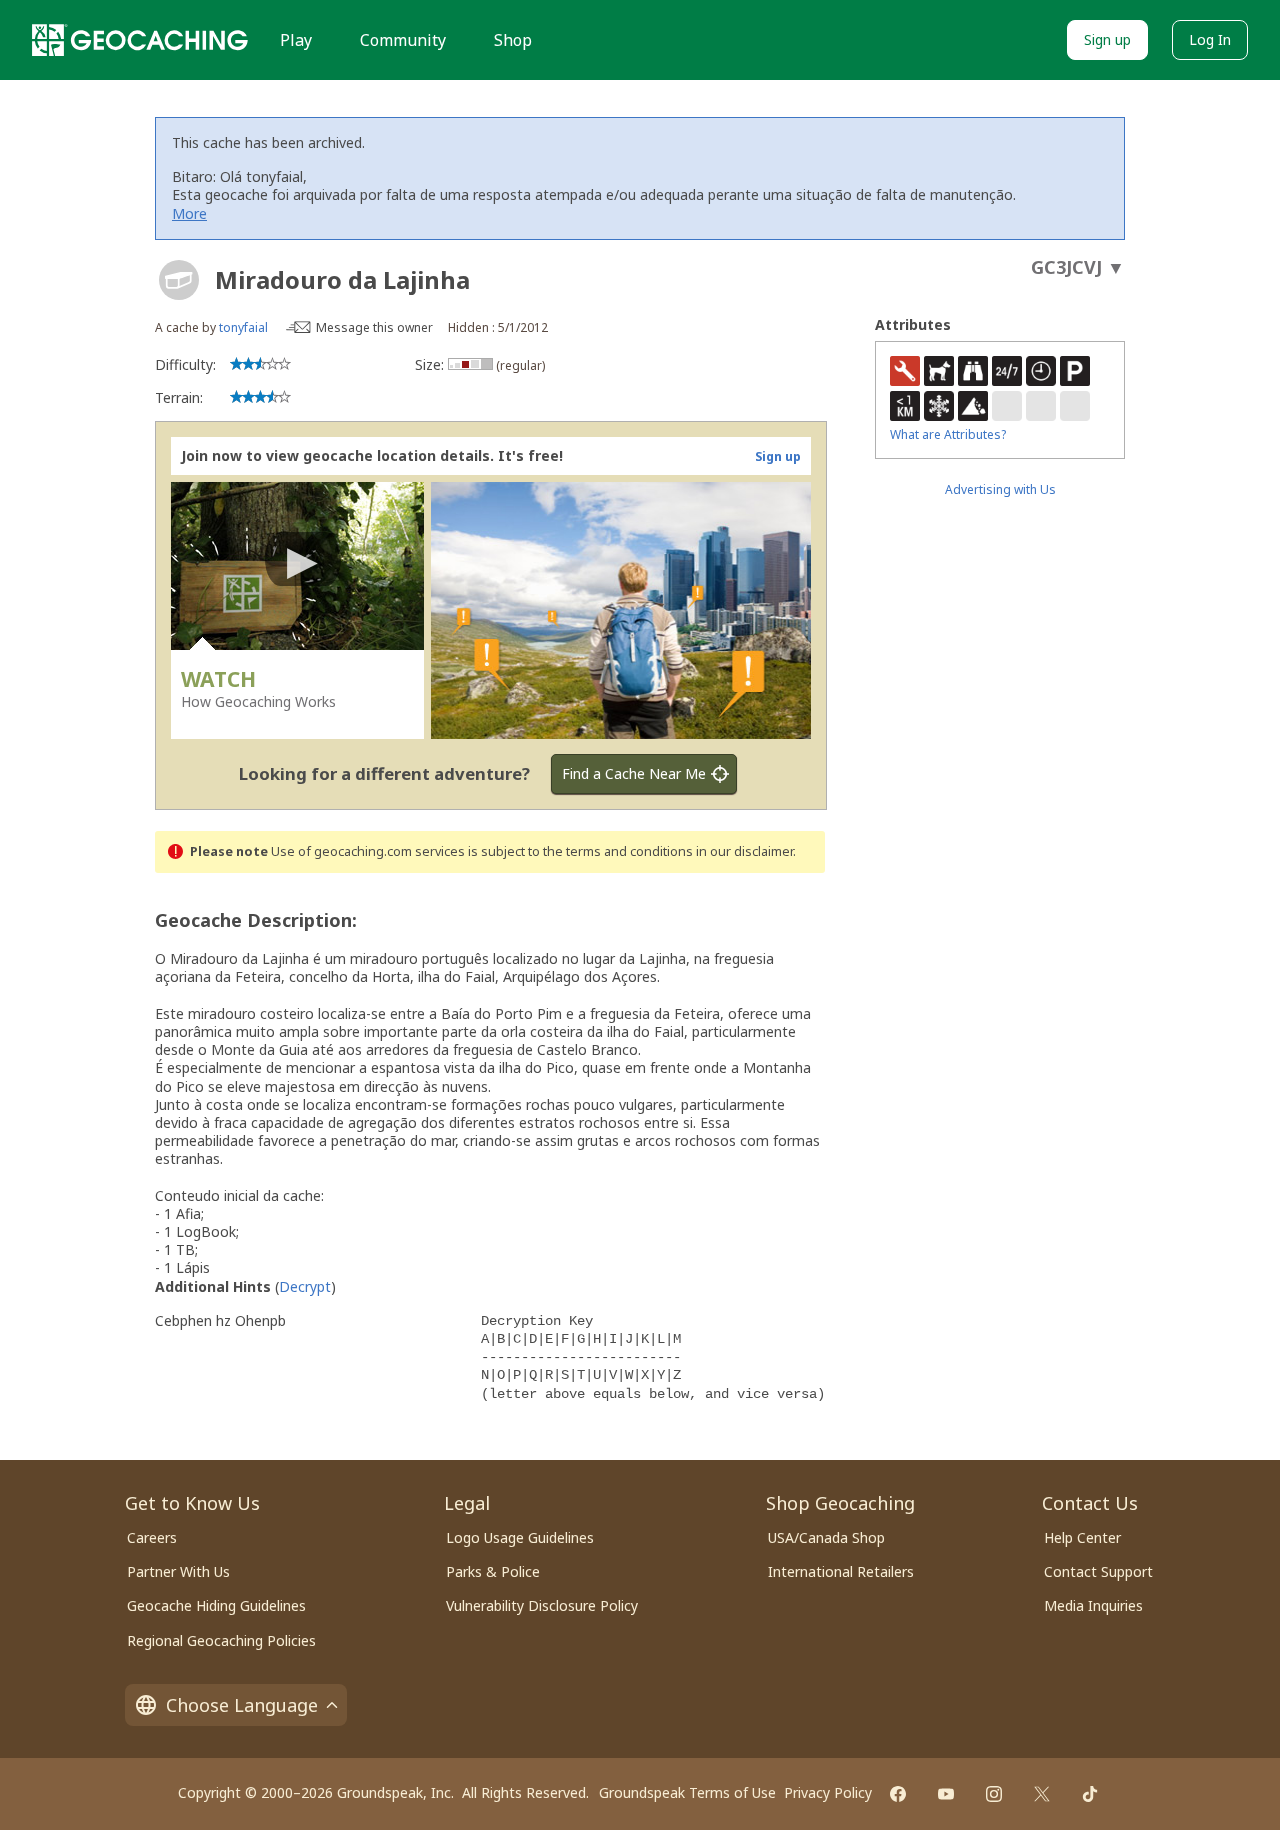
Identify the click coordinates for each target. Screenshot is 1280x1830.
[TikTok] (1090, 1794)
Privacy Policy (828, 1792)
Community (403, 40)
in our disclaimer (744, 851)
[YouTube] (946, 1794)
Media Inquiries (1093, 1605)
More (189, 213)
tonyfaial (243, 327)
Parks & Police (493, 1571)
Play (296, 40)
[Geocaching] (140, 40)
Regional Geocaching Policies (221, 1640)
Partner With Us (178, 1571)
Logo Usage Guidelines (520, 1537)
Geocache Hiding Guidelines (216, 1605)
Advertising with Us (1000, 489)
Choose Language (242, 1705)
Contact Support (1098, 1571)
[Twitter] (1042, 1794)
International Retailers (841, 1571)
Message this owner (374, 327)
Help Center (1082, 1537)
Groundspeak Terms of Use (687, 1792)
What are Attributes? (948, 434)
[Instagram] (994, 1794)
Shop (513, 40)
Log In (1210, 39)
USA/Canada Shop (826, 1537)
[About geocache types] (179, 280)
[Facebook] (898, 1794)
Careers (152, 1537)
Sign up (1107, 39)
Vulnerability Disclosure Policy (542, 1605)
